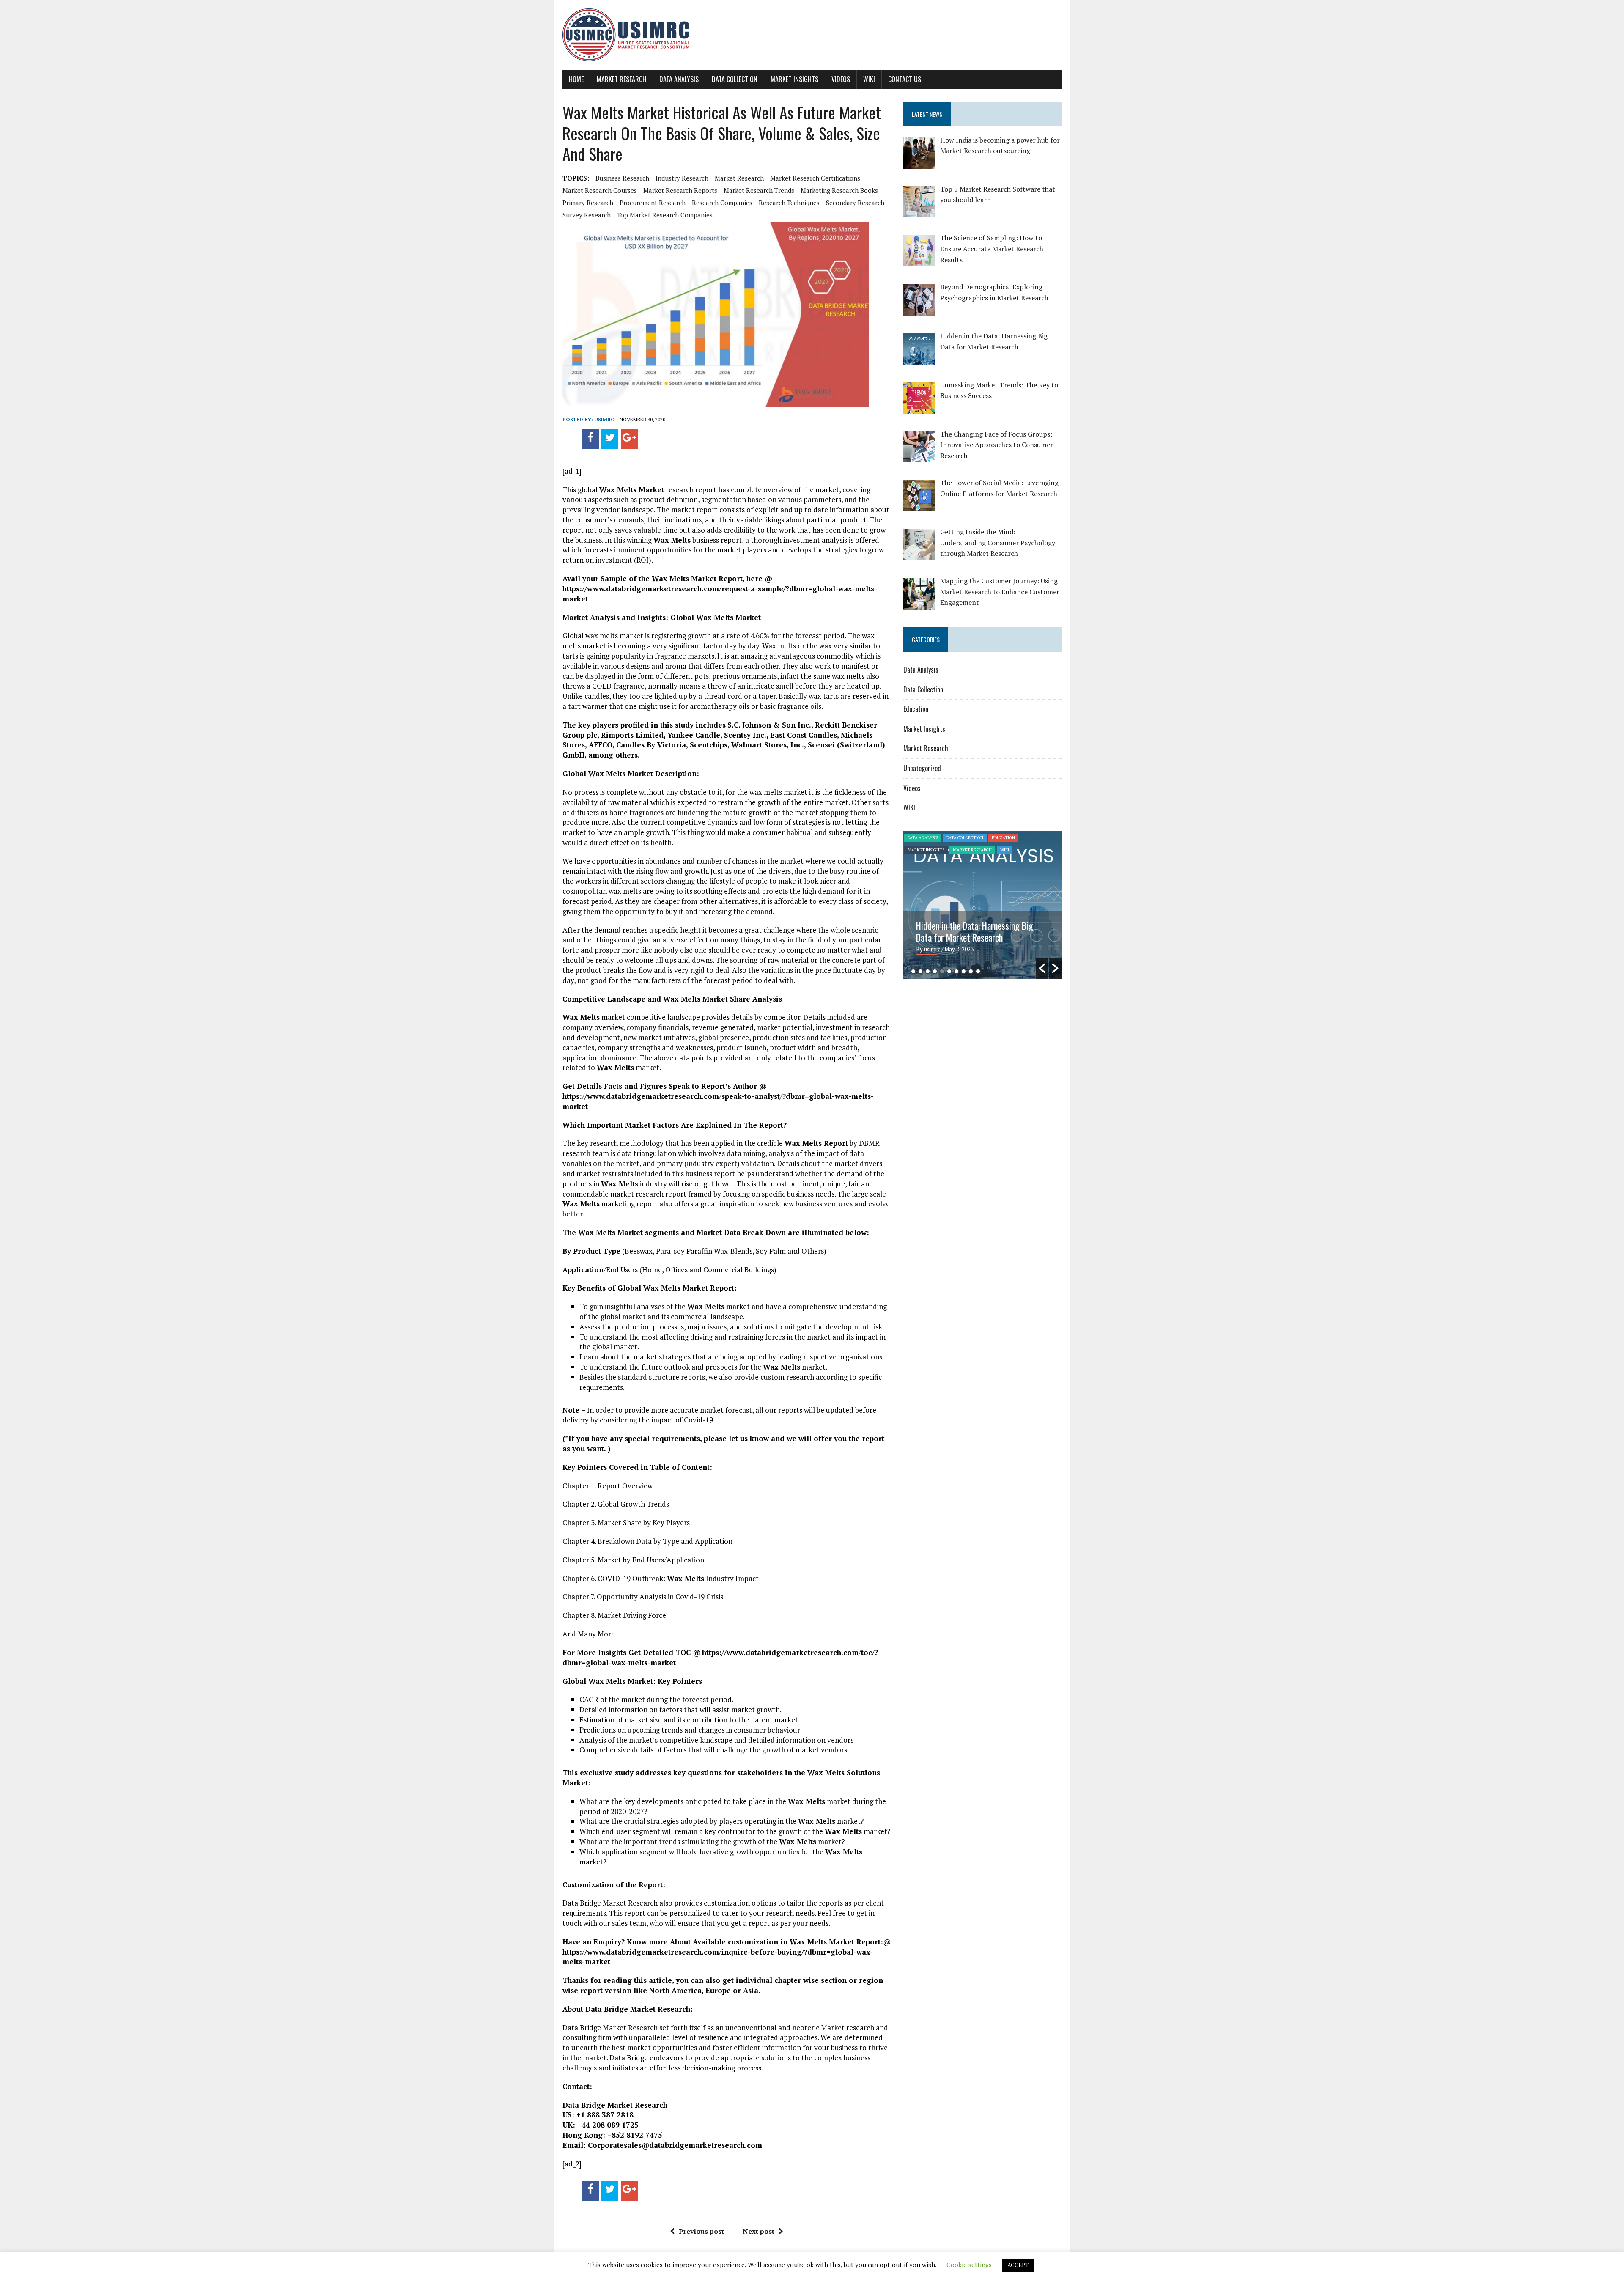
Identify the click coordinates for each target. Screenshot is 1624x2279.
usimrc (604, 419)
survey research (587, 215)
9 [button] (971, 971)
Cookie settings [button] (969, 2265)
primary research (588, 203)
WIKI (869, 79)
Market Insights (794, 79)
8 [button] (964, 971)
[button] (1042, 968)
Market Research (621, 79)
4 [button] (935, 971)
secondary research (855, 203)
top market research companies (665, 215)
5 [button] (942, 971)
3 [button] (928, 971)
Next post (759, 2231)
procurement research (653, 203)
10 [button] (978, 971)
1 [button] (913, 971)
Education (916, 709)
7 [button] (956, 971)
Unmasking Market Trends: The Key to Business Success (979, 931)
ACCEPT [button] (1018, 2265)
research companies (722, 203)
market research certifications (815, 178)
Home (576, 79)
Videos (841, 79)
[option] (982, 905)
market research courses (600, 190)
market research (739, 178)
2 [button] (920, 971)
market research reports (680, 190)
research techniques (789, 203)
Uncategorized (922, 768)
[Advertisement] (974, 1051)
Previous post (701, 2231)
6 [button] (949, 971)
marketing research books (839, 190)
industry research (682, 178)
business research (622, 178)
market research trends (759, 190)
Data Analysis (679, 79)
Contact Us (905, 79)
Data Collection (735, 79)
